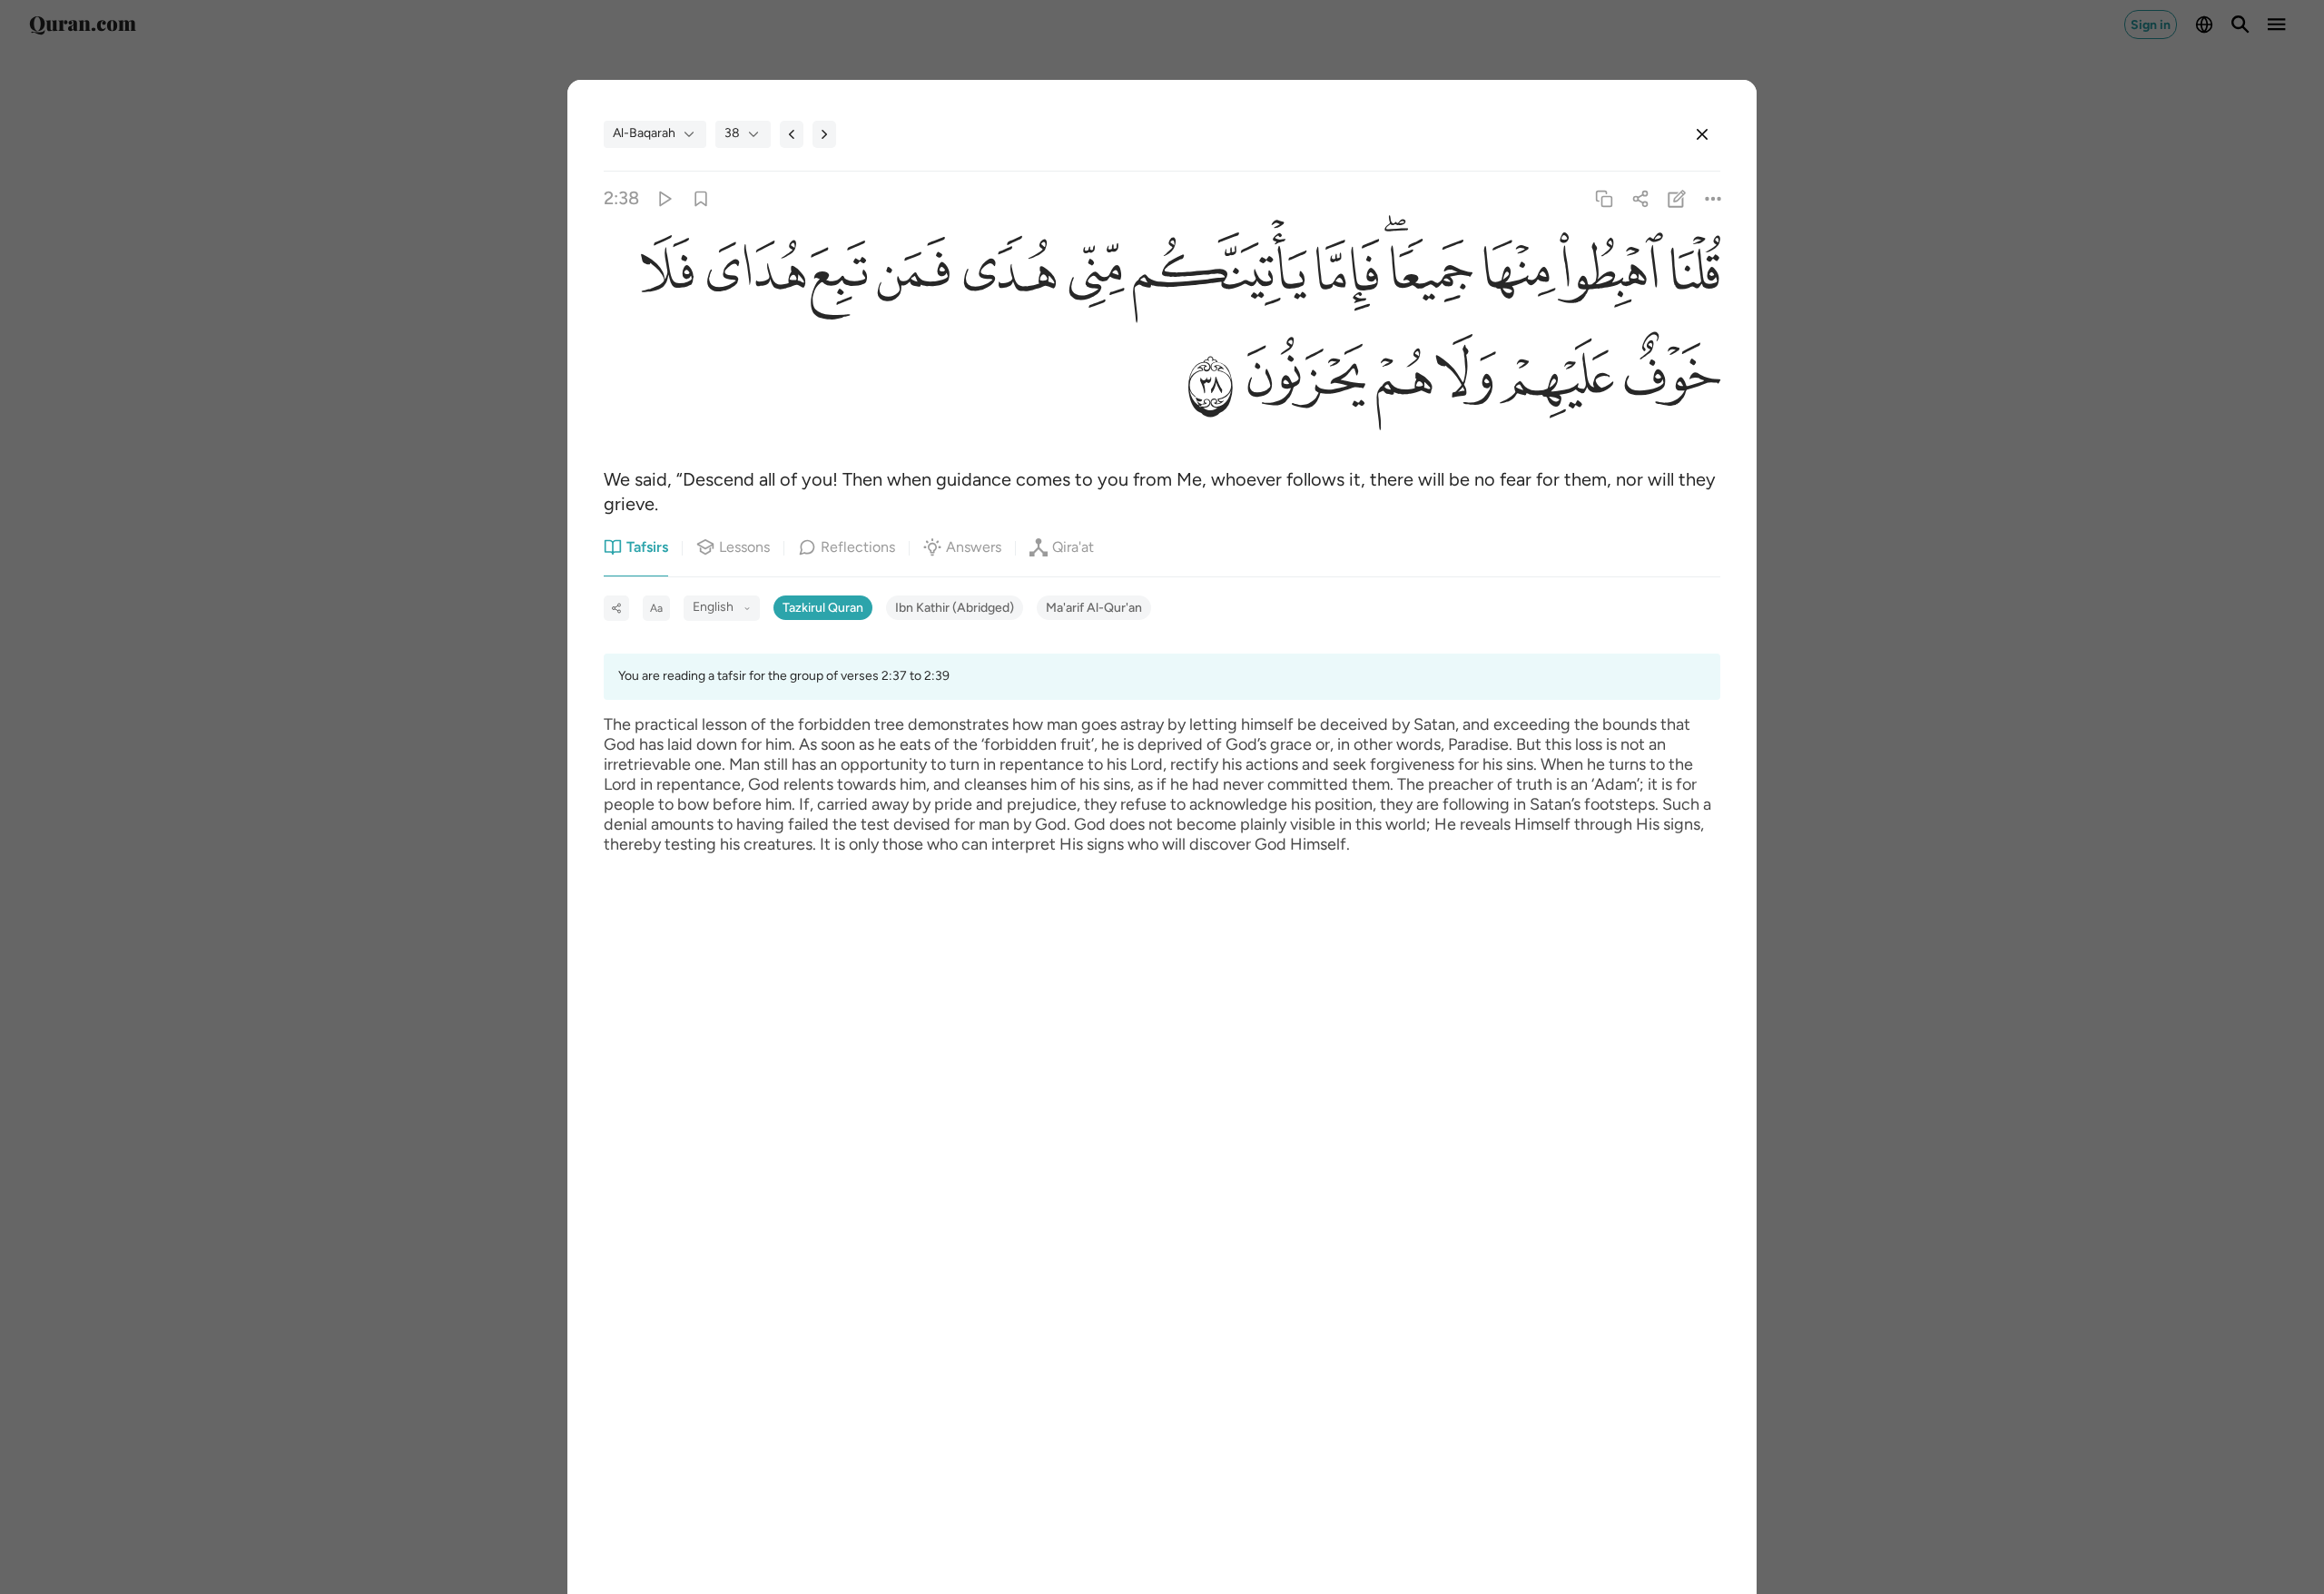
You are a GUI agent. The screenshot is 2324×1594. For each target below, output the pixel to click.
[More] (1713, 198)
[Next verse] (824, 134)
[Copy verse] (1604, 198)
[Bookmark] (700, 198)
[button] (1692, 276)
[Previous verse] (792, 134)
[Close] (1702, 134)
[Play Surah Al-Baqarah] (664, 198)
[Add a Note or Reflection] (1677, 198)
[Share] (1640, 198)
